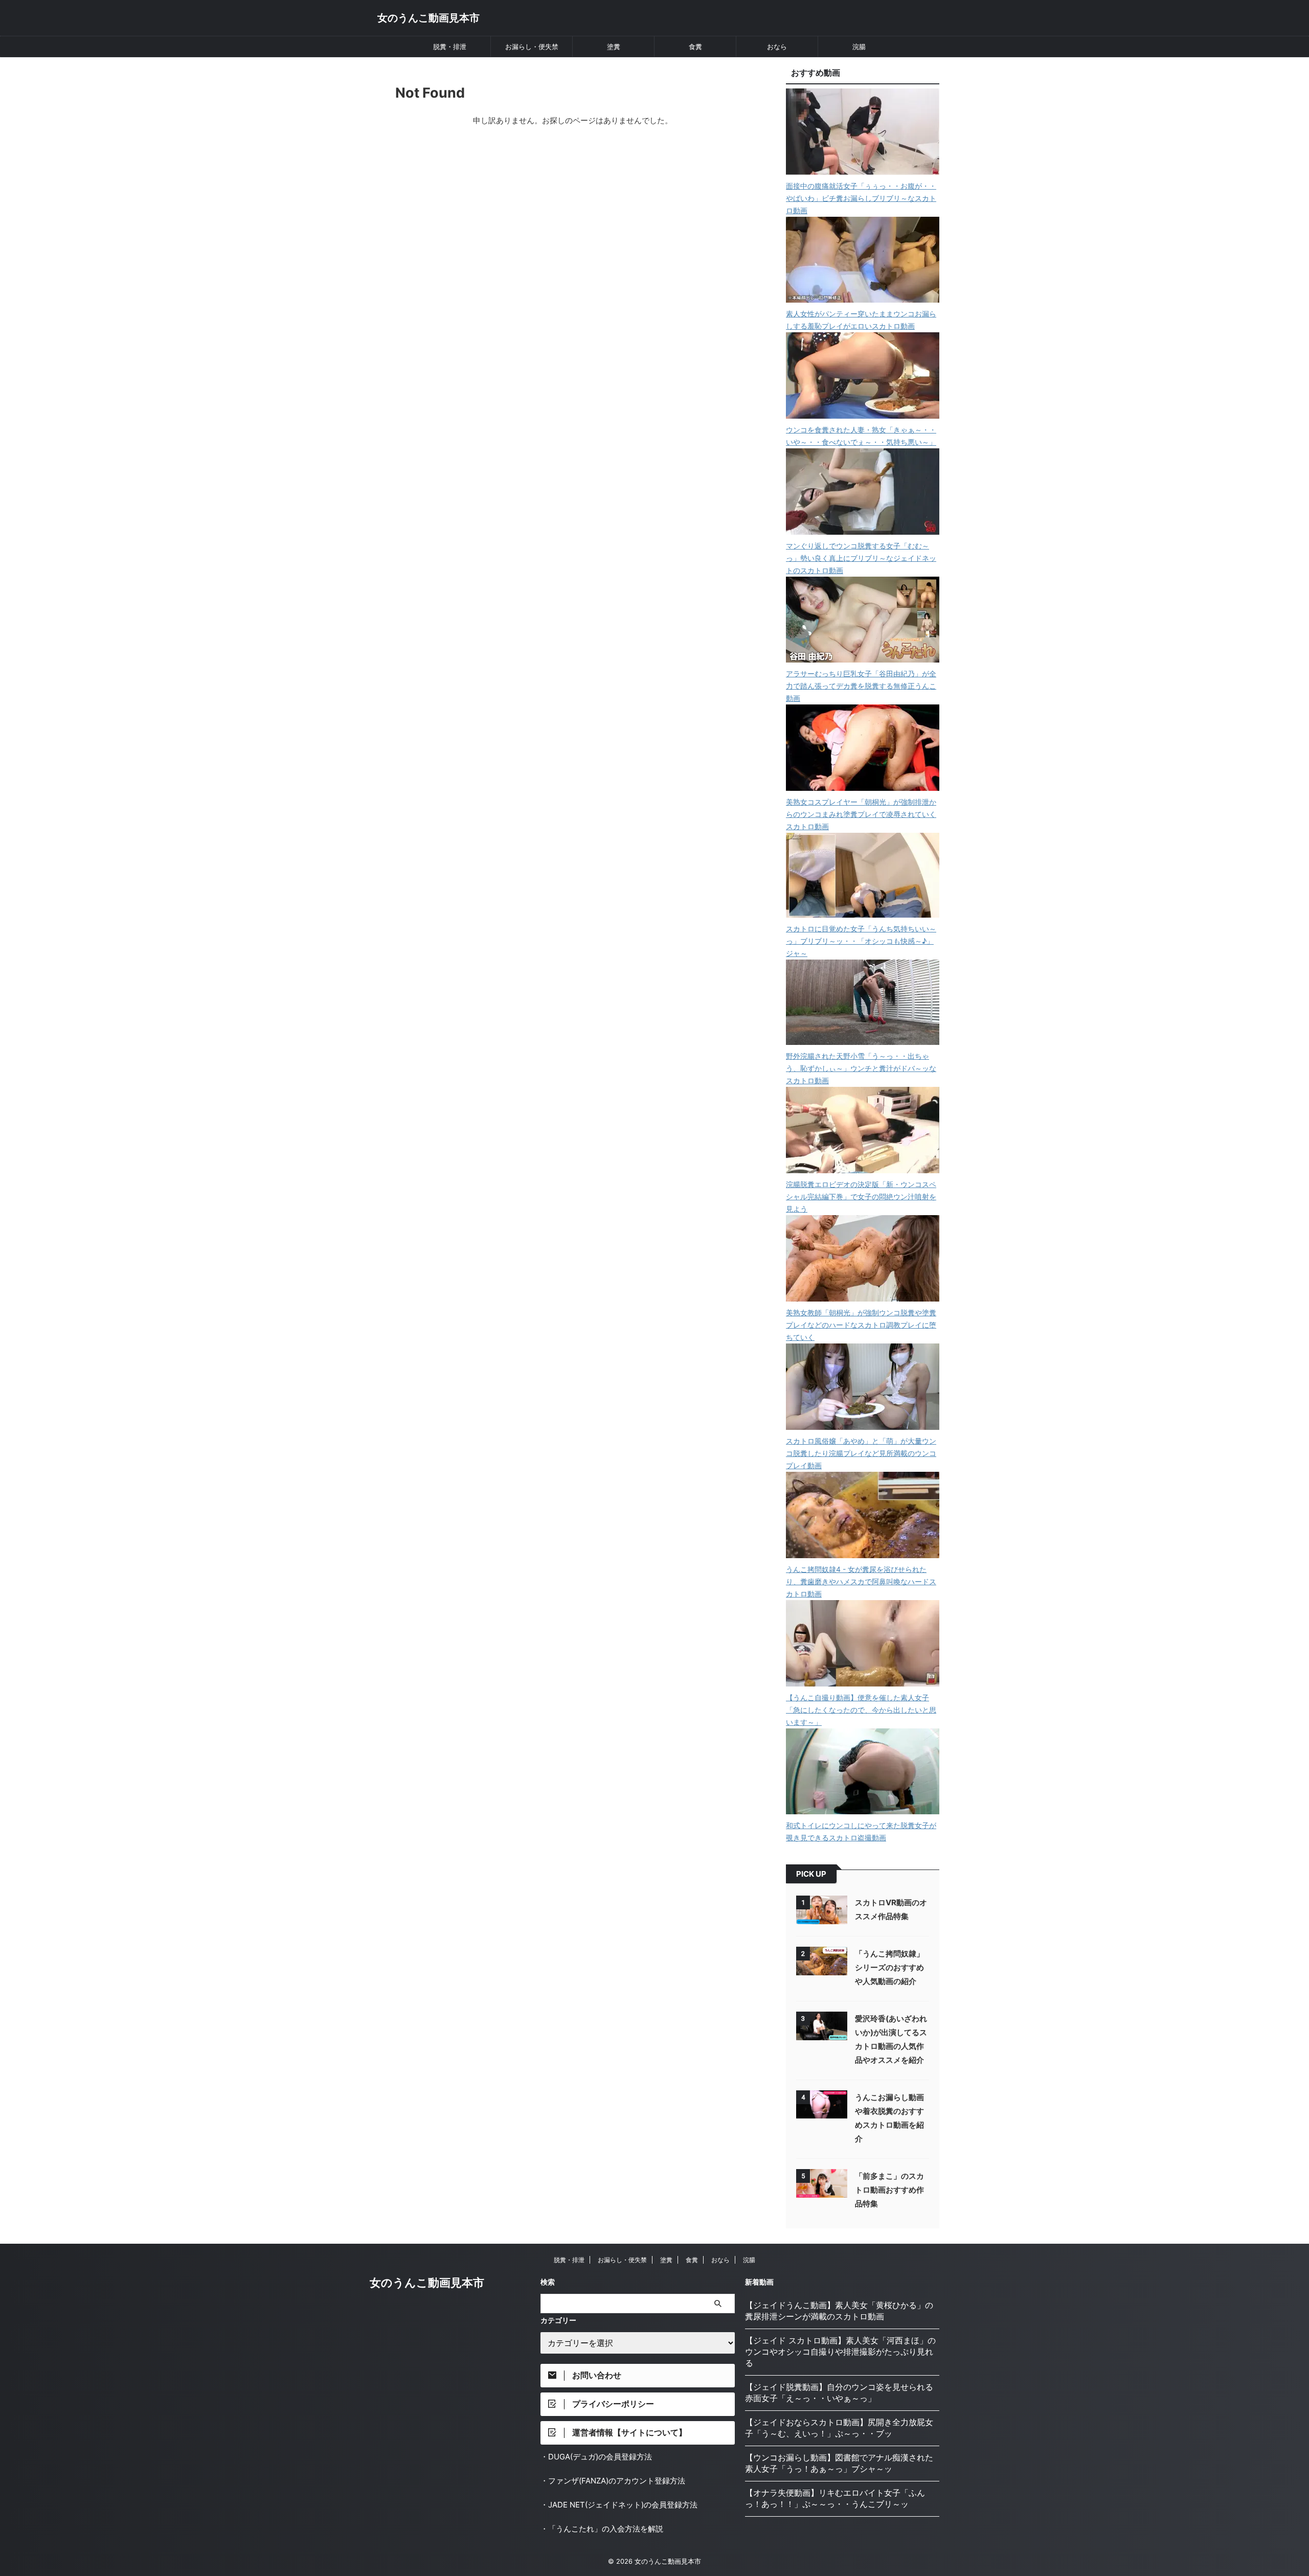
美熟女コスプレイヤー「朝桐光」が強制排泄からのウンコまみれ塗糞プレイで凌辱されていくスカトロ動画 (861, 814)
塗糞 (614, 47)
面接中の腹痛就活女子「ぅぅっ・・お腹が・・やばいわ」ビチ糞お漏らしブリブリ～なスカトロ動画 (861, 198)
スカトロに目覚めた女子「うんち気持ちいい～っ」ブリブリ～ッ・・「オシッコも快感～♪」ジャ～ (861, 941)
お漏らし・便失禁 (532, 47)
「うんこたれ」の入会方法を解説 (606, 2529)
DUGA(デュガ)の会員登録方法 (600, 2457)
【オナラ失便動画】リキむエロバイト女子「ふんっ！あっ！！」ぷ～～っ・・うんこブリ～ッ (835, 2498)
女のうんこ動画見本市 (428, 18)
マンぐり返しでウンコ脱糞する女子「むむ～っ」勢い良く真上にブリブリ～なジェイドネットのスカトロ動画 (861, 558)
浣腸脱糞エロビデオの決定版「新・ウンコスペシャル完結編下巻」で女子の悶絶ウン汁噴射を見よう (861, 1196)
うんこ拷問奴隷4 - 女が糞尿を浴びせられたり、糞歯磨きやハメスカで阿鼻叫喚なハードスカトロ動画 (861, 1581)
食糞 (695, 47)
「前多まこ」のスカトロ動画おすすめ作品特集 (889, 2190)
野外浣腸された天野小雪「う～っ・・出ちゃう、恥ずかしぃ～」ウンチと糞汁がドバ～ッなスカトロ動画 (861, 1068)
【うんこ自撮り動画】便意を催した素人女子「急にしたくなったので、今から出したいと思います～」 (861, 1710)
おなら (777, 47)
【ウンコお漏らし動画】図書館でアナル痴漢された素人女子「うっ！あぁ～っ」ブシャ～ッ (839, 2463)
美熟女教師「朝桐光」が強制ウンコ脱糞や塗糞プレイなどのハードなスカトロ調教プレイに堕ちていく (861, 1325)
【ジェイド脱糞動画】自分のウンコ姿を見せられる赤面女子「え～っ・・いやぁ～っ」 (839, 2392)
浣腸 (859, 47)
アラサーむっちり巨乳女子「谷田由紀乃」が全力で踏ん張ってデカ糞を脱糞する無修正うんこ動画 (861, 686)
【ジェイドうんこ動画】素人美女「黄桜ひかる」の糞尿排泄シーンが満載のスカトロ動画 (839, 2311)
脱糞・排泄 (450, 47)
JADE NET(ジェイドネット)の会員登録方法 (623, 2505)
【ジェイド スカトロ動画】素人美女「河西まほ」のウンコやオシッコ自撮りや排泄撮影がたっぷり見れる (840, 2352)
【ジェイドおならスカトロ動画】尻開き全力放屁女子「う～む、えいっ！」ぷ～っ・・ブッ (839, 2428)
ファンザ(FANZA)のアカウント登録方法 (617, 2481)
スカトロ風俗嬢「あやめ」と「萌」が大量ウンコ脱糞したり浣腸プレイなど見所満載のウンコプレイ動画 (861, 1453)
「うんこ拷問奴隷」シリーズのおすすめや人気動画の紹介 (889, 1967)
